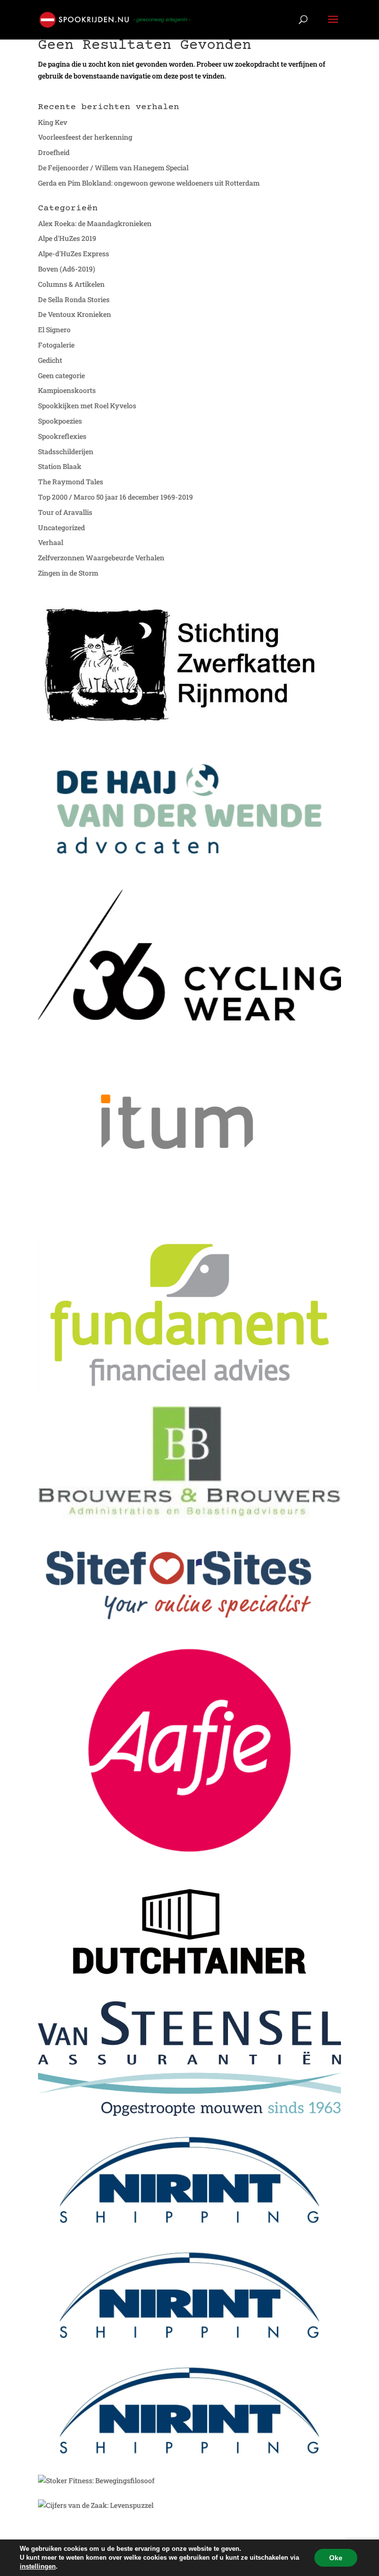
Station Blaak (60, 466)
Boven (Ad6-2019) (67, 269)
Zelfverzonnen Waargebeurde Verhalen (101, 558)
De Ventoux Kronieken (75, 314)
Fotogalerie (56, 345)
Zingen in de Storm (68, 573)
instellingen (38, 2566)
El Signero (54, 330)
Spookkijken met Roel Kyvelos (87, 406)
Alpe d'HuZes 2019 (67, 238)
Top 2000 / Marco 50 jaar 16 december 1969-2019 (115, 497)
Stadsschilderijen (66, 451)
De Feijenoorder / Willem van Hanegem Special (113, 168)
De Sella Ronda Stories (74, 299)
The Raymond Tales (71, 482)
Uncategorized (61, 527)
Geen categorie (61, 375)
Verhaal (51, 542)
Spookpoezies (60, 421)
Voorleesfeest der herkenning (85, 137)
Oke (336, 2558)
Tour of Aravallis (65, 512)
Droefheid (54, 152)
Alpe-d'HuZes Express (74, 254)
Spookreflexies (62, 436)
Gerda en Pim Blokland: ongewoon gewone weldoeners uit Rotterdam (149, 183)
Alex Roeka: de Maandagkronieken (95, 223)
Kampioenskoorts (67, 390)
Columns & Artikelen (71, 284)
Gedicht (50, 360)
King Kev (53, 122)
